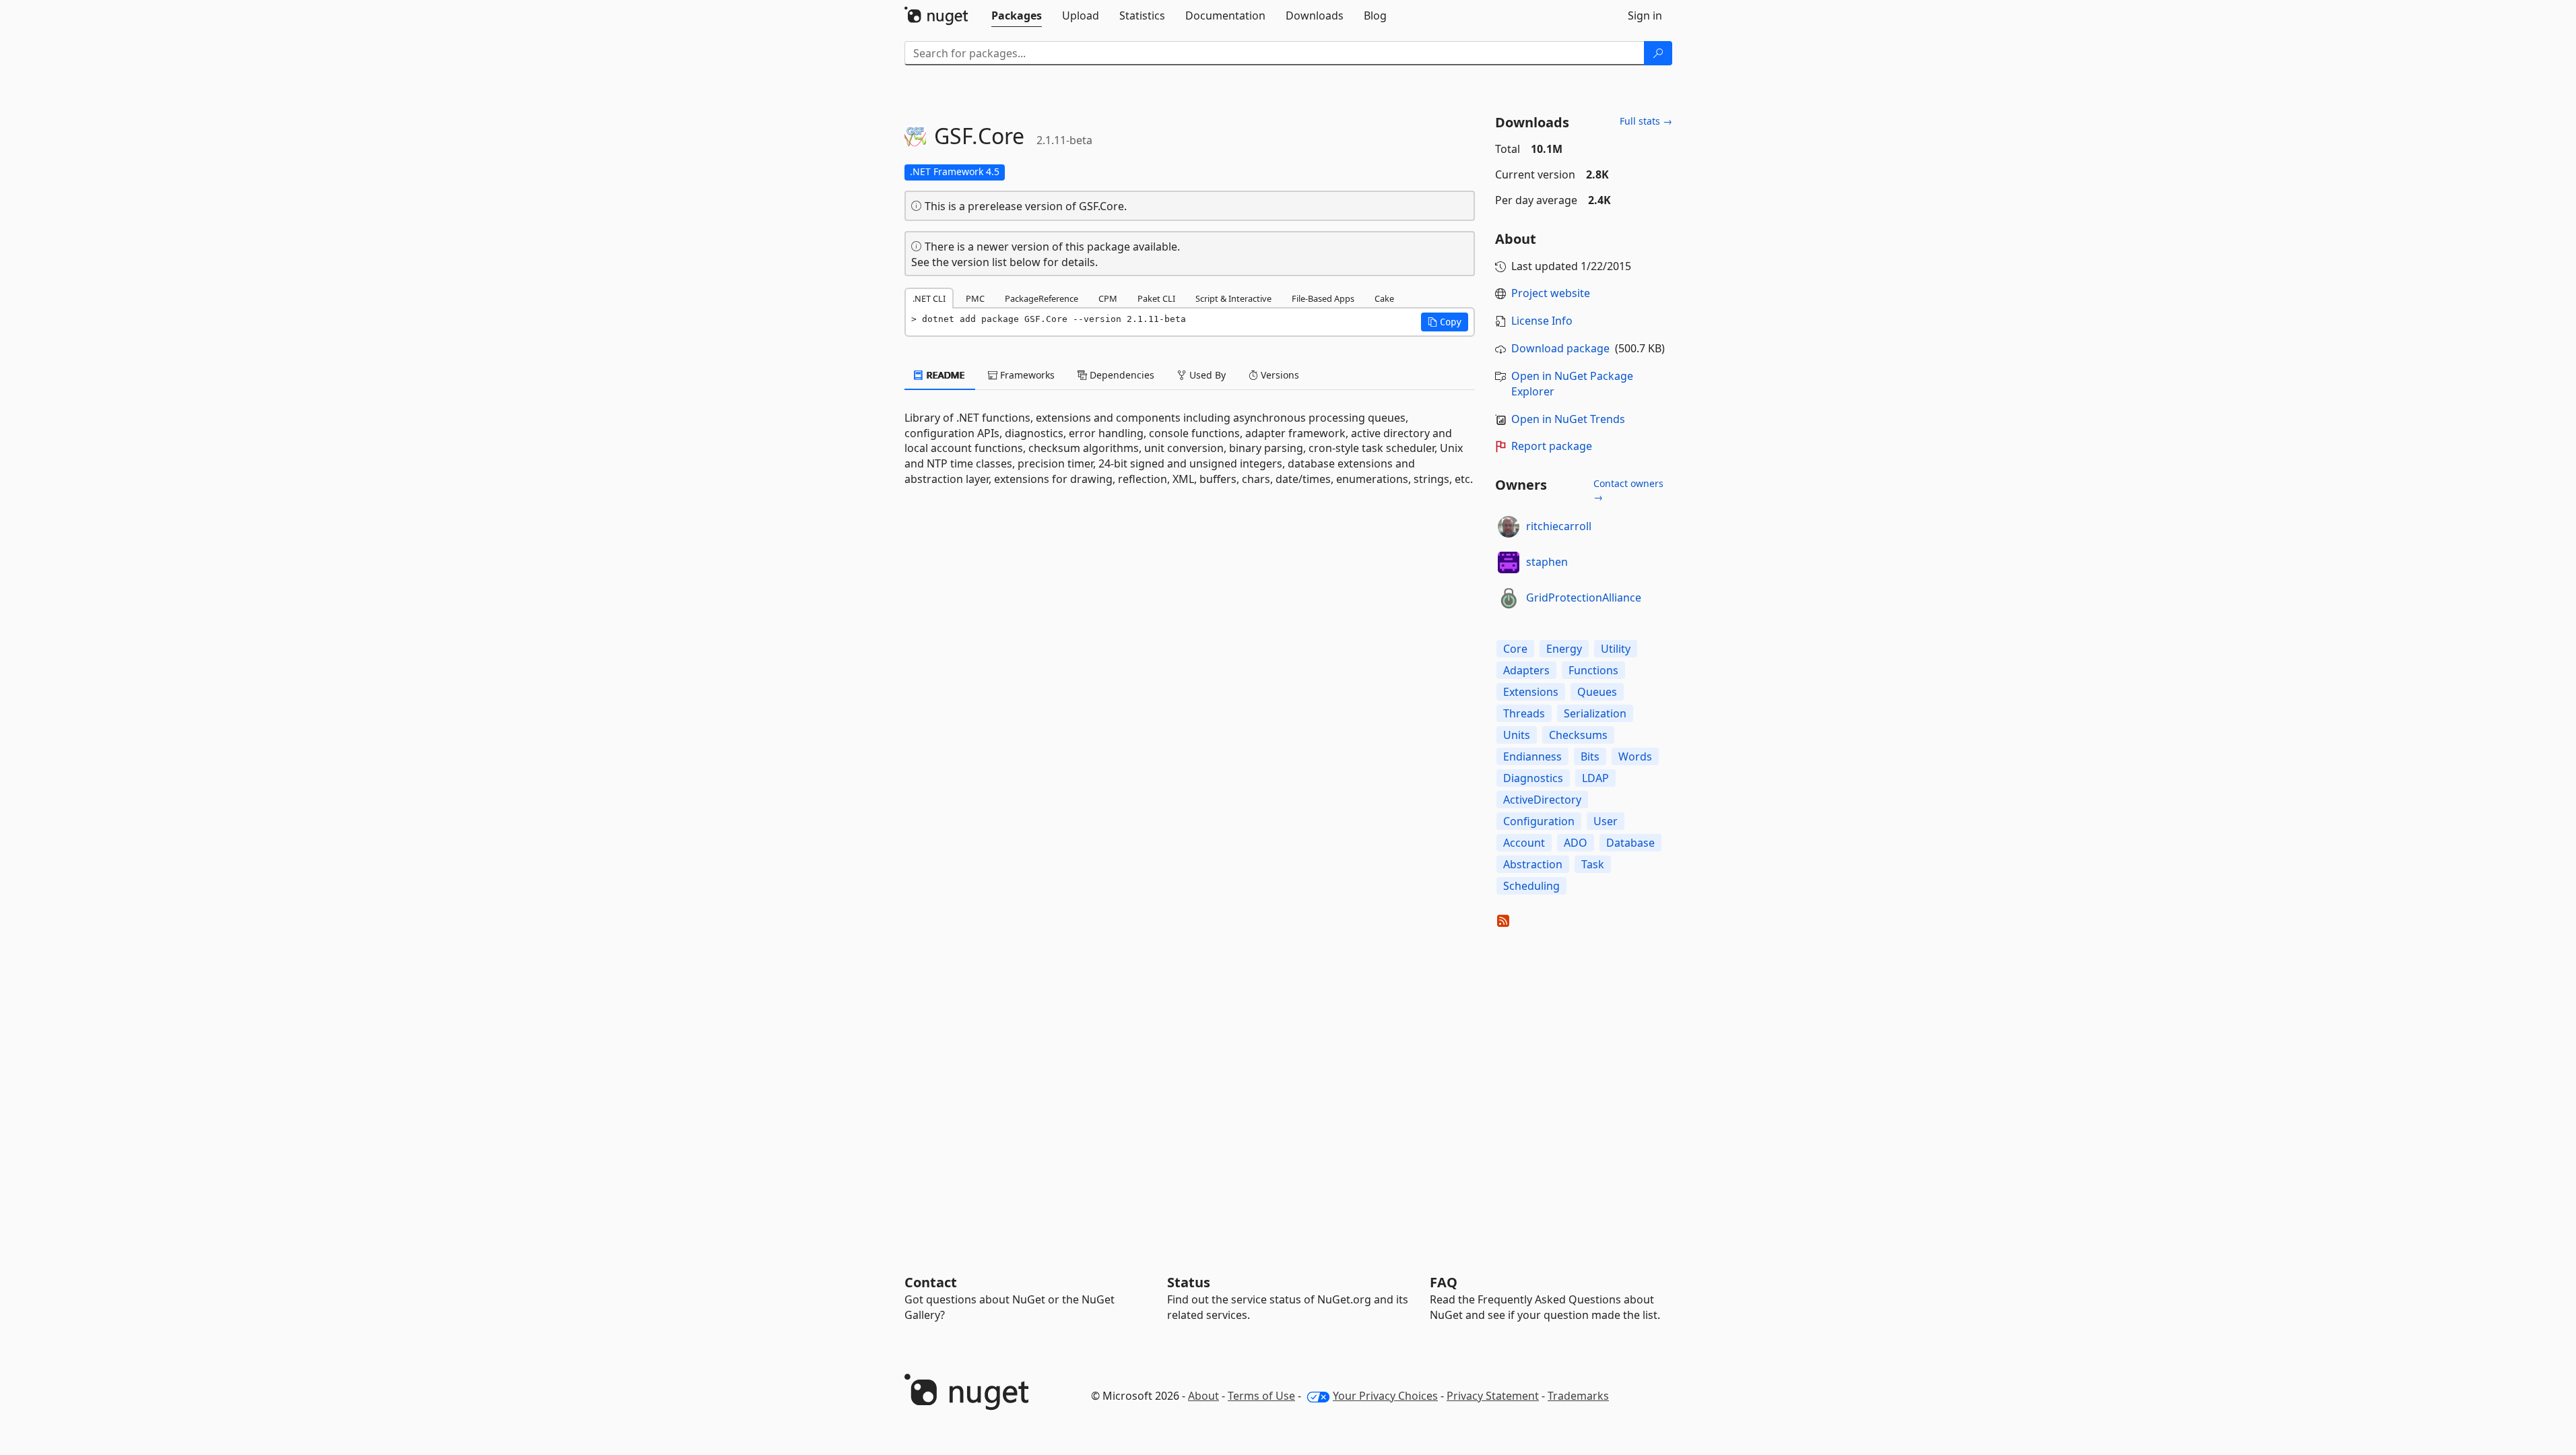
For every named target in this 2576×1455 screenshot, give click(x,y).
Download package (1560, 348)
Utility (1616, 649)
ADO (1576, 843)
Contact (931, 1282)
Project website (1551, 293)
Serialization (1595, 713)
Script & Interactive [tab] (1233, 298)
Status (1189, 1282)
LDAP (1595, 778)
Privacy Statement (1493, 1396)
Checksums (1578, 735)
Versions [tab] (1279, 375)
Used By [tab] (1206, 375)
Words (1635, 756)
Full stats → (1646, 121)
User (1606, 821)
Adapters (1526, 670)
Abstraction (1533, 864)
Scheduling (1531, 886)
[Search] (1658, 53)
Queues (1597, 692)
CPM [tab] (1108, 298)
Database (1630, 843)
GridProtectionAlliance (1584, 597)
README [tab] (945, 375)
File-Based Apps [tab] (1323, 298)
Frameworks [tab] (1026, 375)
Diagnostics (1533, 778)
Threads (1524, 713)
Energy (1564, 649)
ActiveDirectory (1542, 800)
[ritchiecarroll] (1509, 527)
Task (1593, 864)
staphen (1547, 562)
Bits (1590, 756)
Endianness (1532, 756)
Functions (1593, 670)
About (1203, 1396)
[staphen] (1509, 562)
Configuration (1539, 821)
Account (1524, 843)
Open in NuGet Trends (1568, 419)
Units (1517, 735)
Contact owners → (1628, 490)
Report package (1552, 446)
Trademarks (1578, 1396)
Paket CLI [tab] (1156, 298)
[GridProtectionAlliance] (1509, 598)
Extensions (1531, 692)
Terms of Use (1261, 1396)
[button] (1445, 322)
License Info (1542, 321)
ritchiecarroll (1559, 526)
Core (1515, 649)
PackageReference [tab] (1042, 298)
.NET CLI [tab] (929, 298)
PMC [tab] (975, 298)
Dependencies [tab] (1121, 375)
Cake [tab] (1384, 298)
